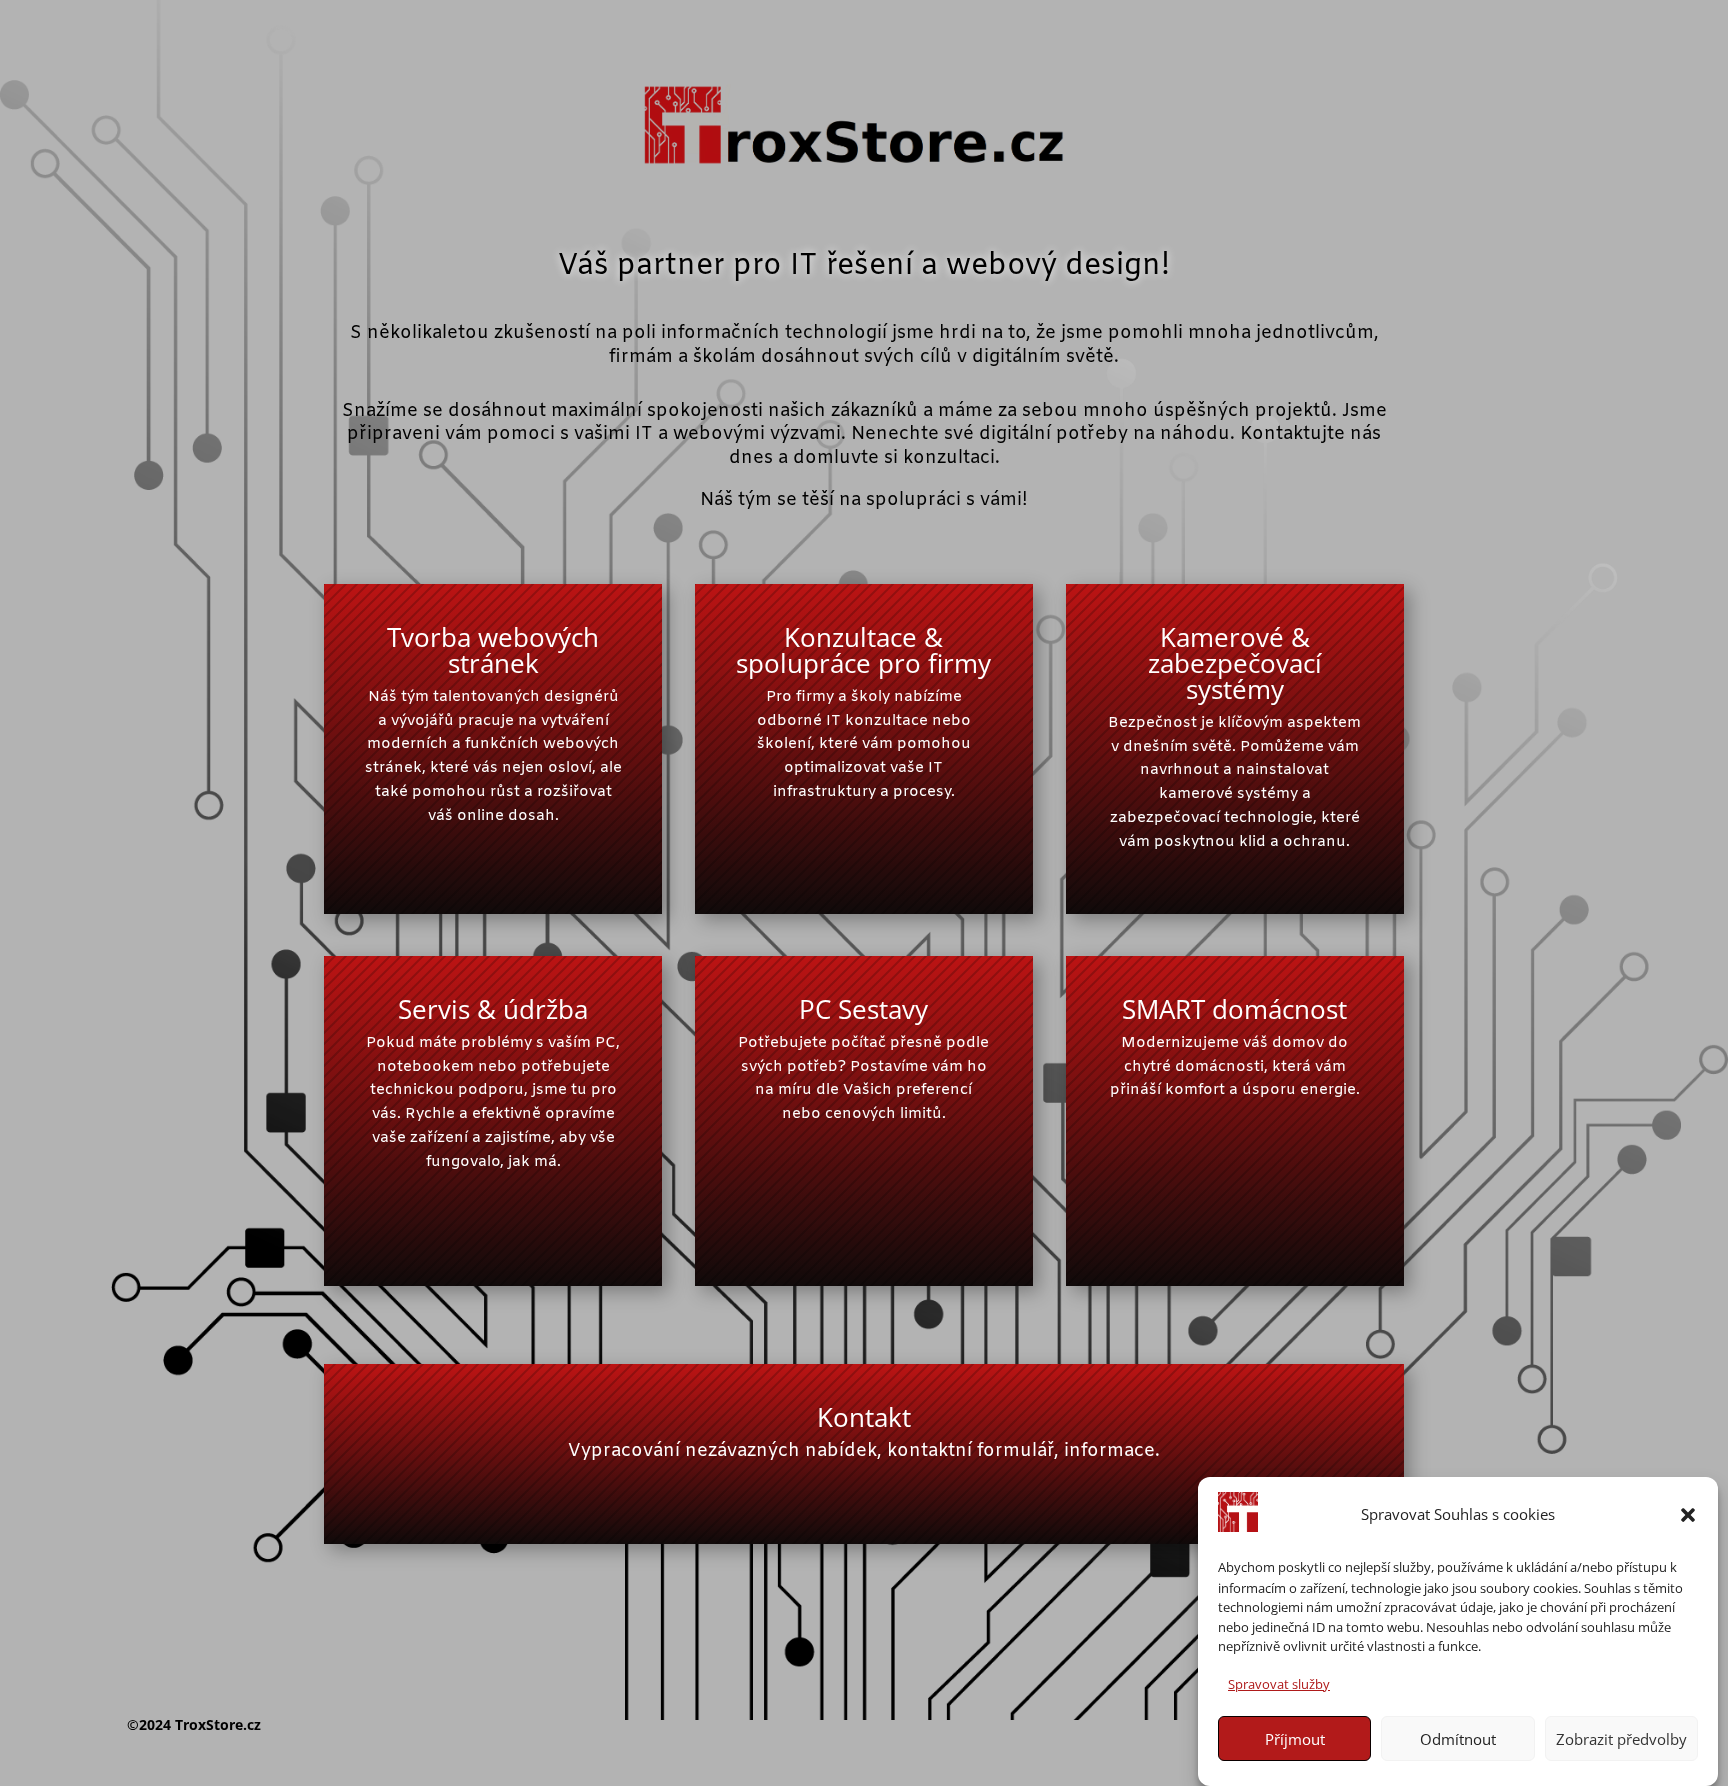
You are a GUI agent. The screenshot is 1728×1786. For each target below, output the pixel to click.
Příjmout (1295, 1739)
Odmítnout (1458, 1739)
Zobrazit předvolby (1621, 1739)
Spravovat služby (1279, 1683)
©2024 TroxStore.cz (194, 1724)
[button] (1688, 1515)
